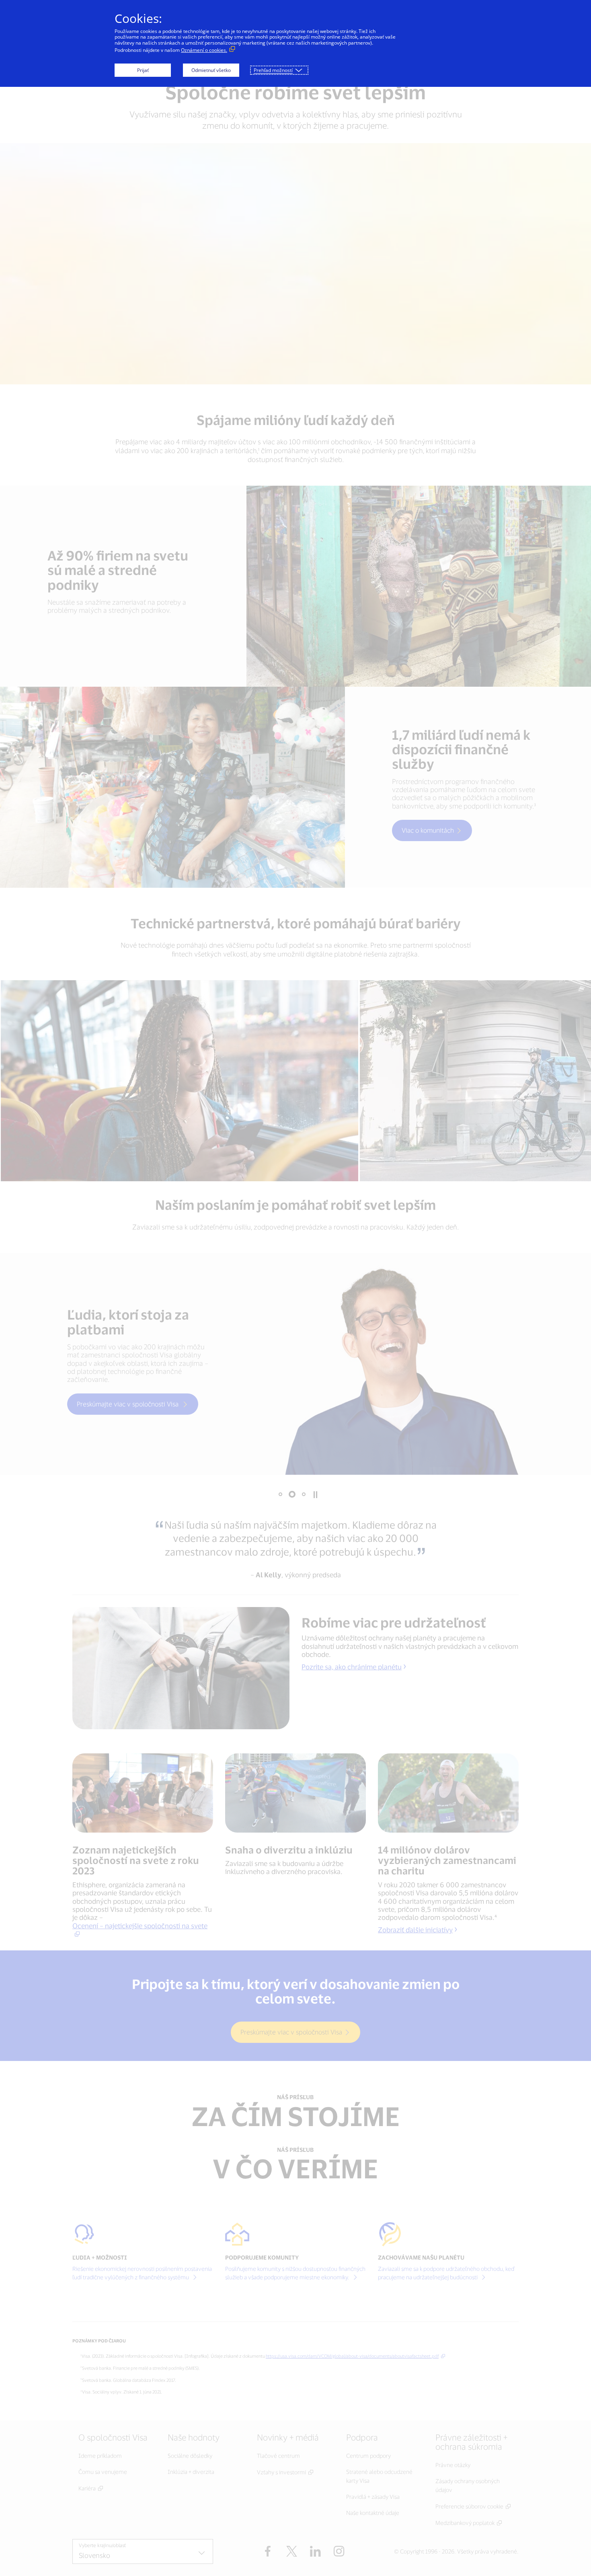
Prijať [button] (143, 70)
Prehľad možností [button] (273, 70)
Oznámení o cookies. (204, 50)
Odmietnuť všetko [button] (211, 70)
